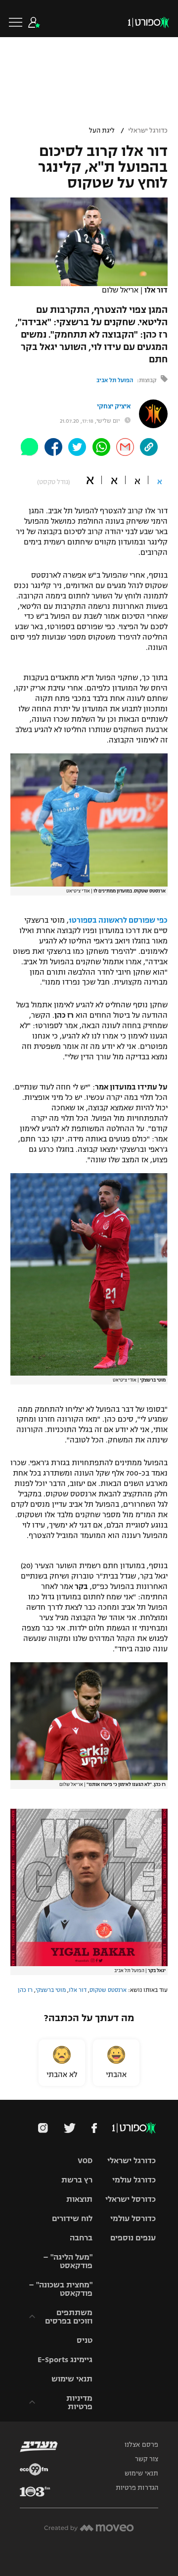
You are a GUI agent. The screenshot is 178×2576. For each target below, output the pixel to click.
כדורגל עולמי (134, 2180)
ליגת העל (102, 131)
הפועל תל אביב (115, 380)
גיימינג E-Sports (65, 2359)
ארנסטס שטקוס (108, 1990)
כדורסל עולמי (133, 2218)
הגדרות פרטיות (137, 2488)
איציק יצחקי (114, 406)
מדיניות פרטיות (79, 2402)
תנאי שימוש (72, 2379)
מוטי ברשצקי (51, 1990)
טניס (85, 2340)
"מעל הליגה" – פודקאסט (68, 2261)
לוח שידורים (72, 2218)
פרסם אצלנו (141, 2445)
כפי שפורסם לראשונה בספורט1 (118, 920)
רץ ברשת (77, 2180)
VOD (85, 2160)
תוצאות (79, 2199)
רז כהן (25, 1990)
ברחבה (81, 2238)
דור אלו (78, 1990)
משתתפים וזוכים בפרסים (69, 2317)
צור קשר (147, 2459)
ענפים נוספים (133, 2238)
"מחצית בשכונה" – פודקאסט (61, 2289)
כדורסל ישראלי (131, 2199)
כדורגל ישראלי (148, 131)
